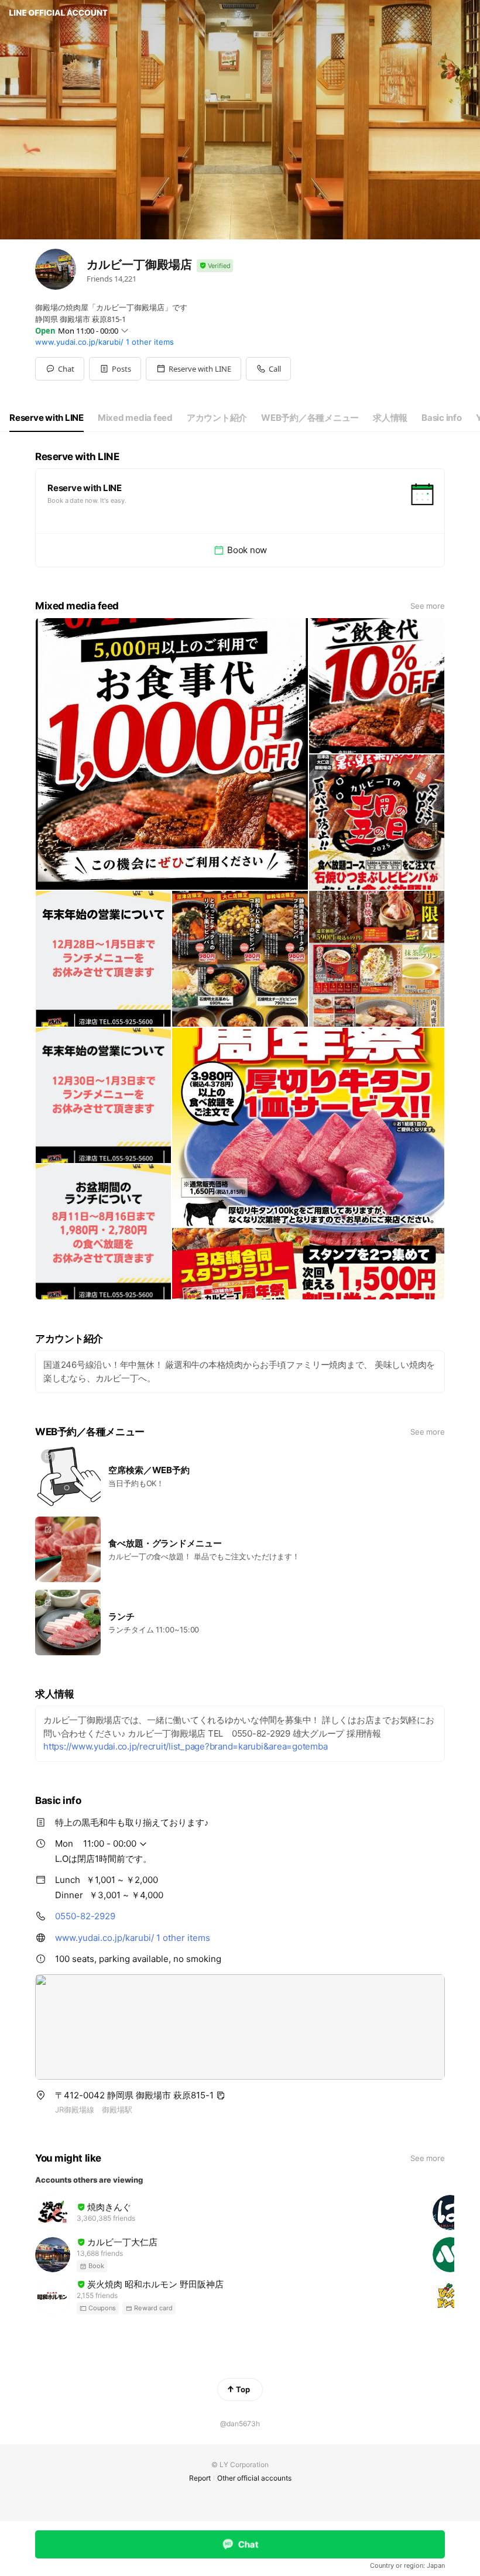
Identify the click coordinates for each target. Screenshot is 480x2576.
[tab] (47, 418)
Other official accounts (254, 2478)
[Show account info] (215, 266)
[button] (115, 369)
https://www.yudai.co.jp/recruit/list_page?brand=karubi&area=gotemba (185, 1746)
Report (200, 2478)
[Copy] (221, 2095)
